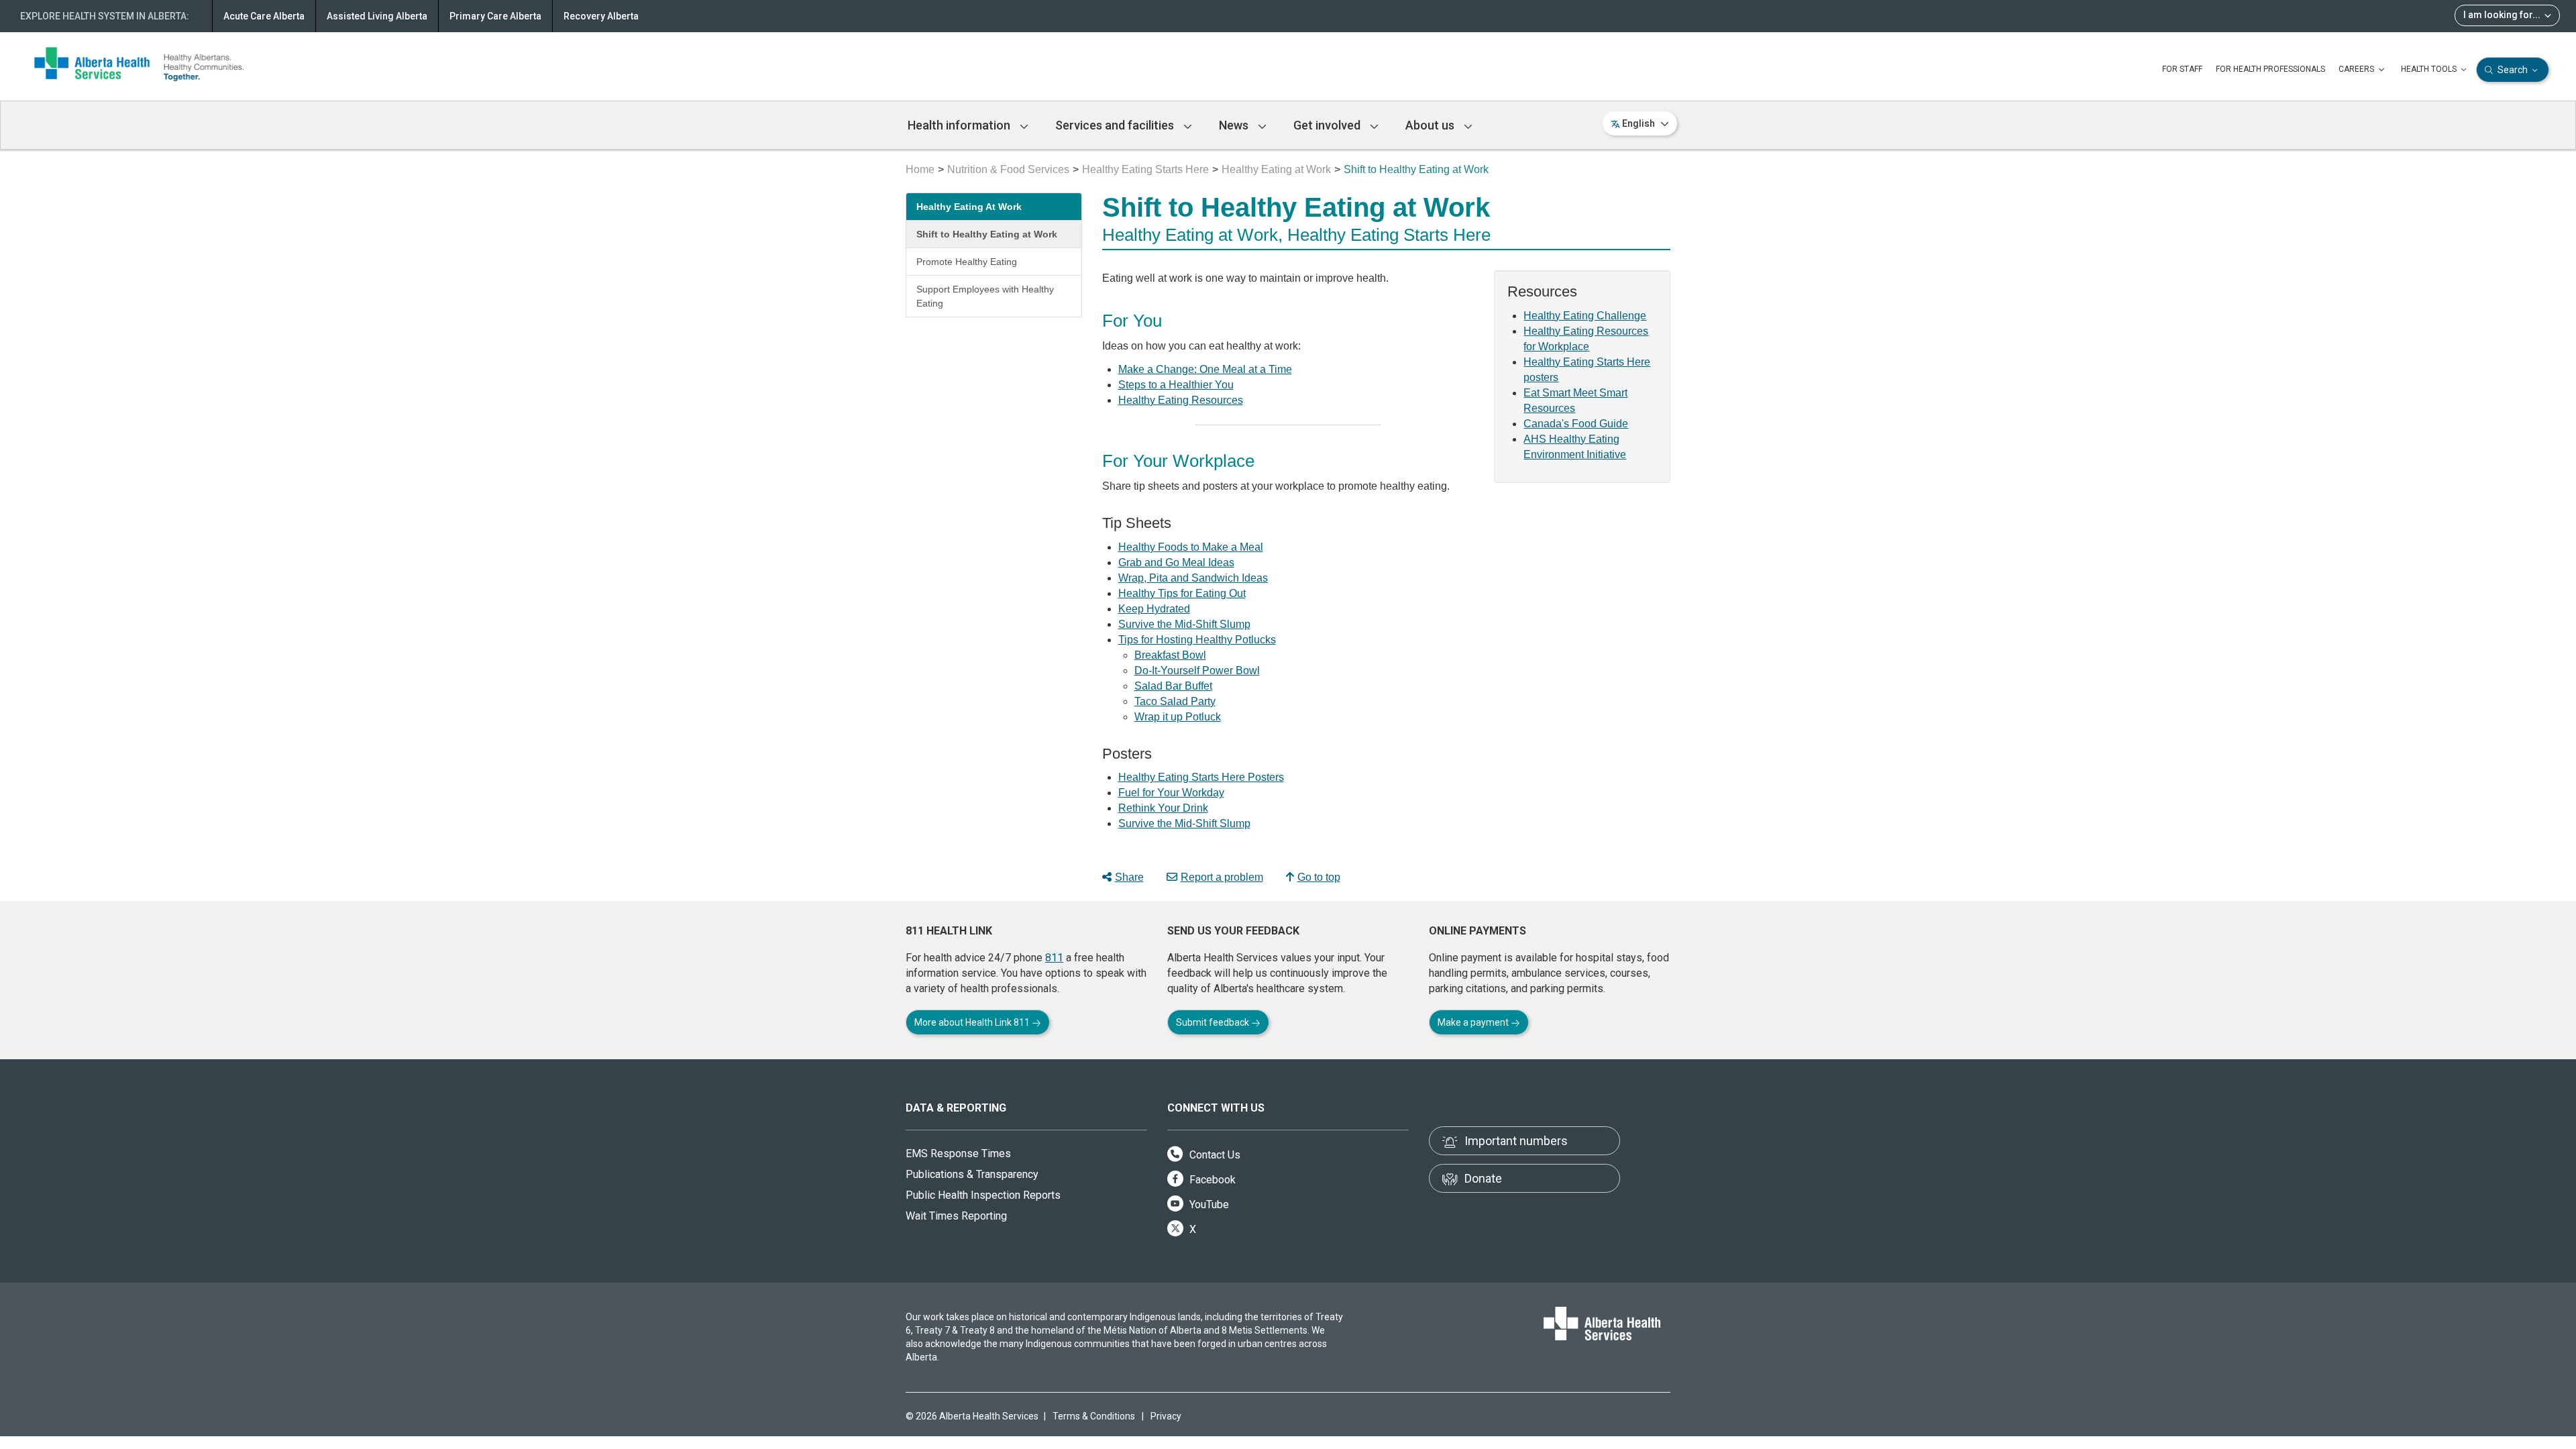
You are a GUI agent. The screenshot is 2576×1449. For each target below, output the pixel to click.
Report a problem (1222, 877)
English (1639, 123)
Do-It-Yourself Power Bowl (1197, 670)
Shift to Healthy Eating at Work (987, 234)
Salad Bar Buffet (1173, 686)
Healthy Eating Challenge (1585, 316)
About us (1431, 125)
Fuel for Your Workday (1171, 793)
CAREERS (2357, 69)
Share (1129, 877)
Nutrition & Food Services (1008, 169)
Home (920, 169)
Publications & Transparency (972, 1174)
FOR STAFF (2182, 69)
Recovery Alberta (601, 16)
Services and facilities (1116, 125)
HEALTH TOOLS (2430, 69)
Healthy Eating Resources (1181, 400)
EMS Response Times (958, 1153)
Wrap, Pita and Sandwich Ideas (1193, 578)
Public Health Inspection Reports (983, 1195)
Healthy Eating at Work (1276, 169)
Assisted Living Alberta (377, 16)
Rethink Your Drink (1163, 808)
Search (2513, 70)
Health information (960, 125)
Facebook (1211, 1180)
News (1235, 125)
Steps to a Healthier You (1176, 385)
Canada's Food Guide (1576, 424)
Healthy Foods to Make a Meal (1191, 547)
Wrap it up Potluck (1178, 717)
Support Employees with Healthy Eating (985, 296)
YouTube (1208, 1204)
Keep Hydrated (1154, 609)
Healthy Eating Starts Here (1145, 169)
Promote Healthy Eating (967, 262)
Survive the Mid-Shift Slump (1184, 624)
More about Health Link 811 (973, 1022)
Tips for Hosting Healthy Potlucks (1197, 640)
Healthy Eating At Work (969, 207)
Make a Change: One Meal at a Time (1205, 369)
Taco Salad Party (1175, 701)
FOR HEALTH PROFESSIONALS (2270, 69)
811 (1054, 958)
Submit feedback (1214, 1022)
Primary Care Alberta (495, 16)
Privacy (1166, 1416)
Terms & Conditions (1094, 1416)
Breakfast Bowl (1170, 655)
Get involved (1328, 125)
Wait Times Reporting (956, 1216)
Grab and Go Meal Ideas (1176, 562)
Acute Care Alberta (264, 16)
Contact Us (1214, 1155)
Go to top (1319, 877)
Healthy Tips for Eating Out (1182, 593)
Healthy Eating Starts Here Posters (1201, 777)
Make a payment (1474, 1022)
